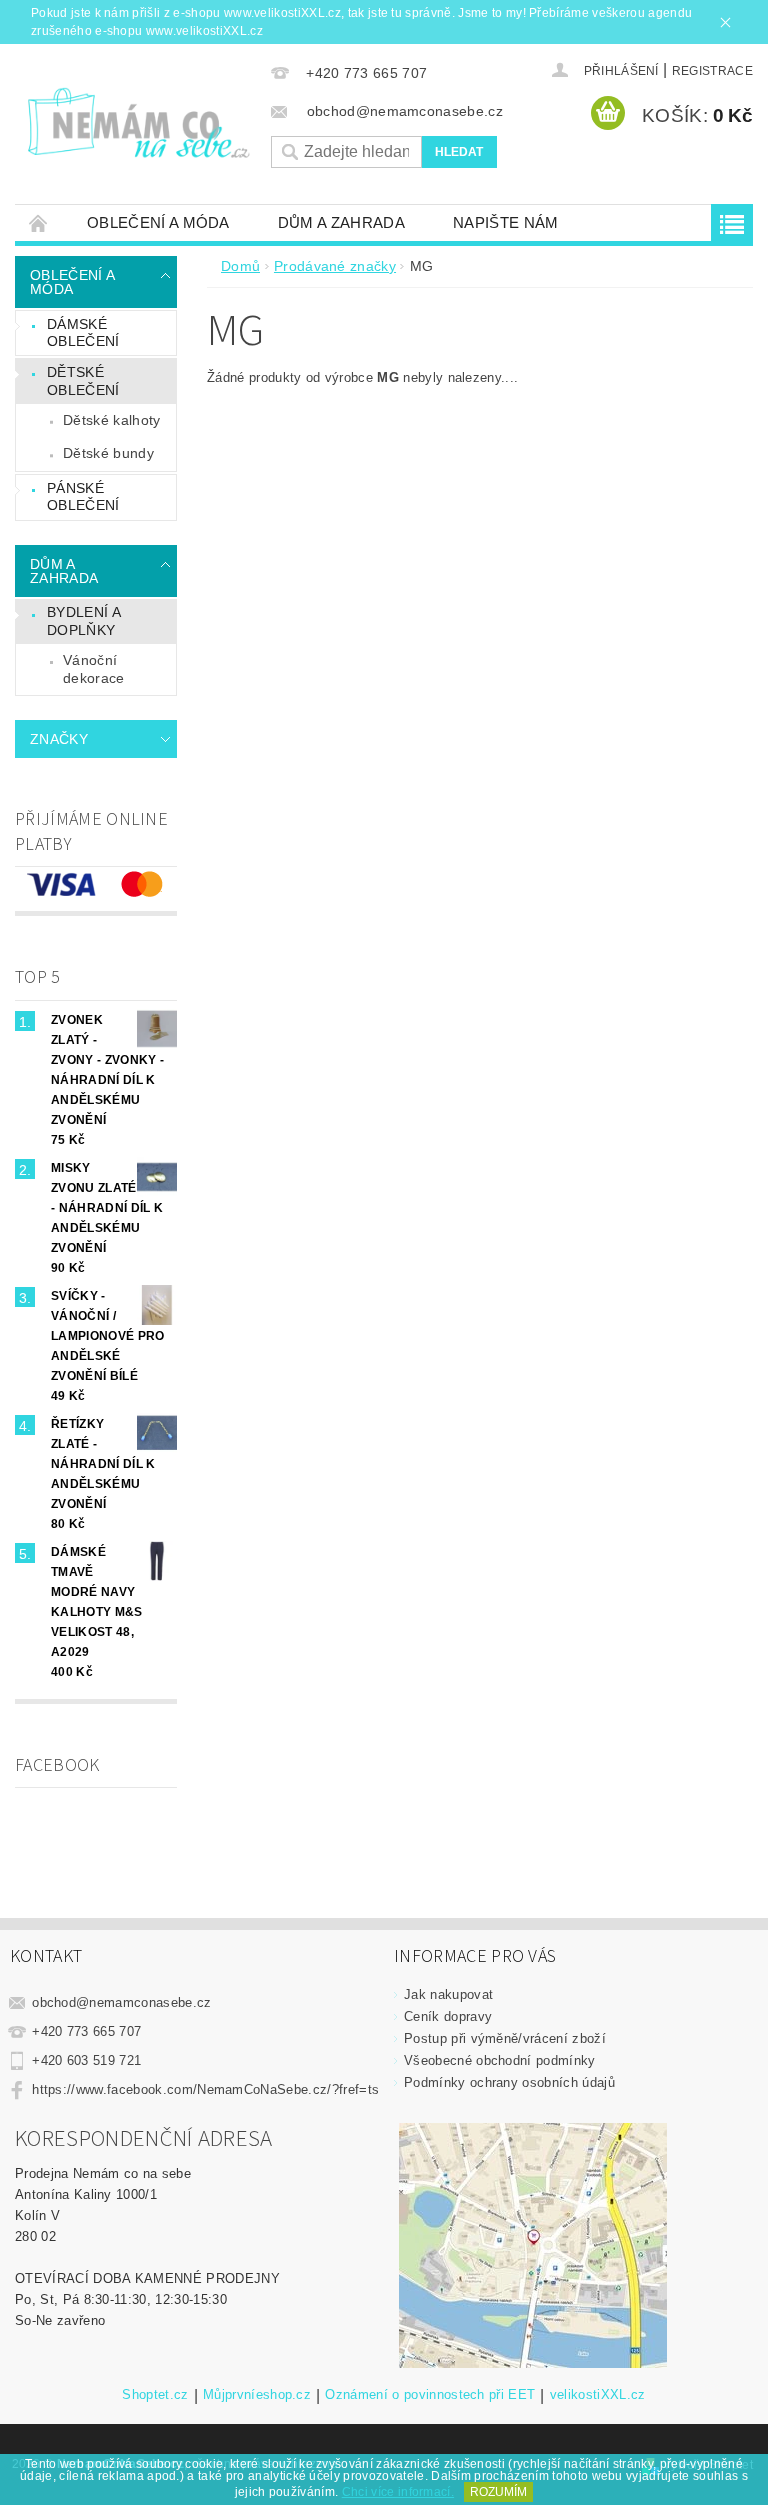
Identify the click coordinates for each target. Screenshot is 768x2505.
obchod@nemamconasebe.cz (121, 2002)
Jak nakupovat (448, 1994)
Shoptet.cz (155, 2395)
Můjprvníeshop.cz (257, 2395)
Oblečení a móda (158, 222)
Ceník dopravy (448, 2016)
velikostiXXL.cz (598, 2395)
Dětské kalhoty (111, 420)
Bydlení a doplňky (84, 621)
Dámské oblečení (83, 333)
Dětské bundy (108, 453)
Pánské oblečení (83, 497)
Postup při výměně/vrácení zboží (505, 2038)
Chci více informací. (398, 2492)
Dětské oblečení (83, 381)
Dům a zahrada (341, 222)
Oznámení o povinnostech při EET (430, 2395)
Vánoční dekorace (94, 669)
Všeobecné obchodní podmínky (500, 2060)
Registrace (712, 71)
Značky (59, 739)
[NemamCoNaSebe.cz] (138, 123)
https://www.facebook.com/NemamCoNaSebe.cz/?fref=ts (205, 2089)
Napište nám (506, 222)
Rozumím (498, 2492)
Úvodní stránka (39, 222)
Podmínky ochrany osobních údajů (509, 2082)
